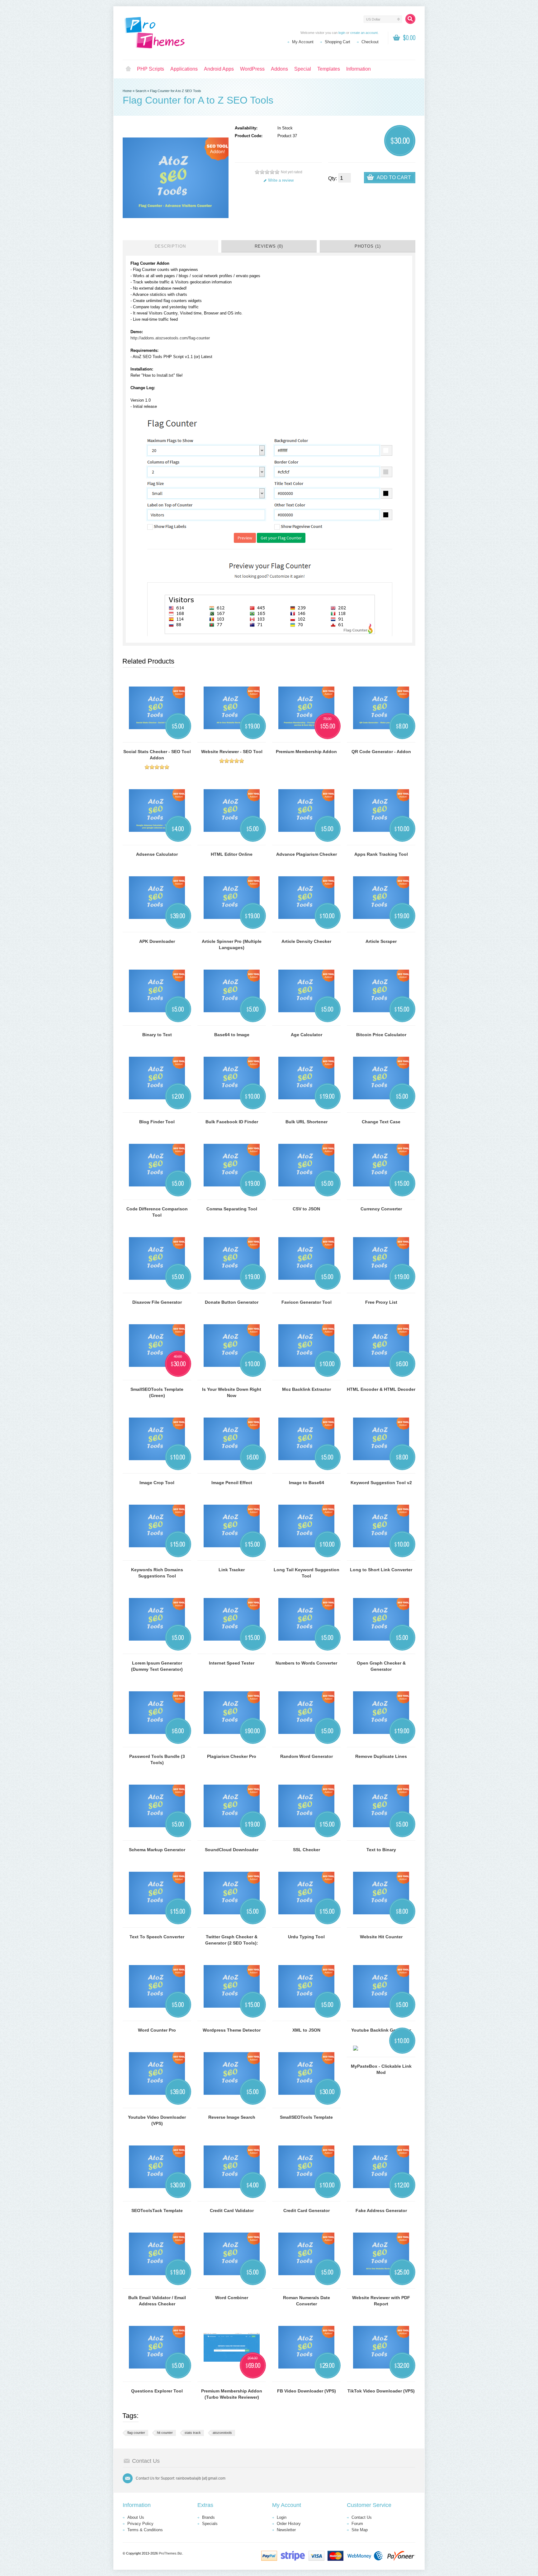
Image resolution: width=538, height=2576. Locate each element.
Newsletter (286, 2530)
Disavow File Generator (157, 1302)
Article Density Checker (306, 941)
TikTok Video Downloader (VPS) (381, 2391)
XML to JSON (306, 2030)
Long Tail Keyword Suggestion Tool (307, 1573)
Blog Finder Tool (157, 1122)
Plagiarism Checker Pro (232, 1756)
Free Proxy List (381, 1302)
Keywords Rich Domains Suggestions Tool (157, 1573)
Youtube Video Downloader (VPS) (157, 2120)
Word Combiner (232, 2298)
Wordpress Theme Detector (232, 2030)
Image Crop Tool (157, 1483)
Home (128, 69)
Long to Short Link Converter (381, 1570)
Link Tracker (232, 1570)
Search (141, 91)
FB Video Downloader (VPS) (307, 2391)
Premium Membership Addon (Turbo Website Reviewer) (232, 2394)
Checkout (370, 42)
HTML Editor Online (232, 854)
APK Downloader (157, 941)
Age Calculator (307, 1035)
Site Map (360, 2530)
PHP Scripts (151, 69)
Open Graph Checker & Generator (381, 1666)
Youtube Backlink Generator (381, 2030)
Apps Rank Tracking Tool (381, 854)
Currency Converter (381, 1209)
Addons (279, 69)
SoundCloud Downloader (232, 1850)
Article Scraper (381, 941)
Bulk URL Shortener (307, 1122)
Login (282, 2517)
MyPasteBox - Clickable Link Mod (381, 2069)
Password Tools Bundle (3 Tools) (157, 1759)
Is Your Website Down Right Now (232, 1392)
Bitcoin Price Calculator (381, 1035)
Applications (184, 69)
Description (170, 246)
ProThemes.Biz (170, 2553)
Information (359, 69)
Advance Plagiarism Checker (307, 854)
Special (303, 69)
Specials (210, 2524)
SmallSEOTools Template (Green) (157, 1392)
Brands (208, 2517)
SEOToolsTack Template (157, 2210)
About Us (136, 2517)
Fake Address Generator (381, 2210)
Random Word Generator (307, 1756)
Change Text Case (381, 1122)
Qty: (333, 178)
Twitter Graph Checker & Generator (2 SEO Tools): (232, 1940)
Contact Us (362, 2517)
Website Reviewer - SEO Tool (232, 752)
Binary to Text (157, 1035)
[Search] (410, 19)
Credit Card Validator (232, 2210)
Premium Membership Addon (306, 752)
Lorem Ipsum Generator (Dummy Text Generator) (157, 1666)
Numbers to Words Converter (306, 1663)
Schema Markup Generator (157, 1850)
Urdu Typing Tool (306, 1937)
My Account (303, 42)
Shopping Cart (337, 42)
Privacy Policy (140, 2524)
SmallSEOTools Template (306, 2117)
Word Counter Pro (157, 2030)
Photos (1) (368, 246)
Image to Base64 (307, 1483)
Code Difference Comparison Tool (157, 1212)
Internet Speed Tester (232, 1663)
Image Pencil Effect (232, 1483)
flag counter (136, 2433)
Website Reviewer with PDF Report (381, 2301)
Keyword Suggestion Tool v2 (381, 1483)
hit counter (165, 2433)
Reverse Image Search (232, 2117)
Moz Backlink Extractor (307, 1389)
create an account (364, 33)
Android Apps (219, 69)
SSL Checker (307, 1850)
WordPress (252, 69)
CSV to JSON (306, 1209)
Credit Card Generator (307, 2210)
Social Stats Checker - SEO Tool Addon (157, 755)
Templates (329, 69)
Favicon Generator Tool (307, 1302)
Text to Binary (381, 1850)
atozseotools (222, 2433)
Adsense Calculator (157, 854)
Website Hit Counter (381, 1937)
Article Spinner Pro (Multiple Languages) (232, 944)
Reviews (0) (269, 246)
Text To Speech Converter (157, 1937)
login (342, 33)
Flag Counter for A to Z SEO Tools (176, 91)
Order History (289, 2524)
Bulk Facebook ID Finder (232, 1122)
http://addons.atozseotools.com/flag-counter (170, 338)
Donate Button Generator (232, 1302)
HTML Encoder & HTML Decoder (381, 1389)
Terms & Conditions (145, 2530)
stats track (193, 2433)
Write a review (281, 180)
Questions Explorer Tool (157, 2391)
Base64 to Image (232, 1035)
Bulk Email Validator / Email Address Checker (157, 2301)
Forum (357, 2524)
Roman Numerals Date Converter (307, 2301)
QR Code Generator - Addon (381, 752)
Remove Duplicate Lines (381, 1756)
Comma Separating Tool (232, 1209)
